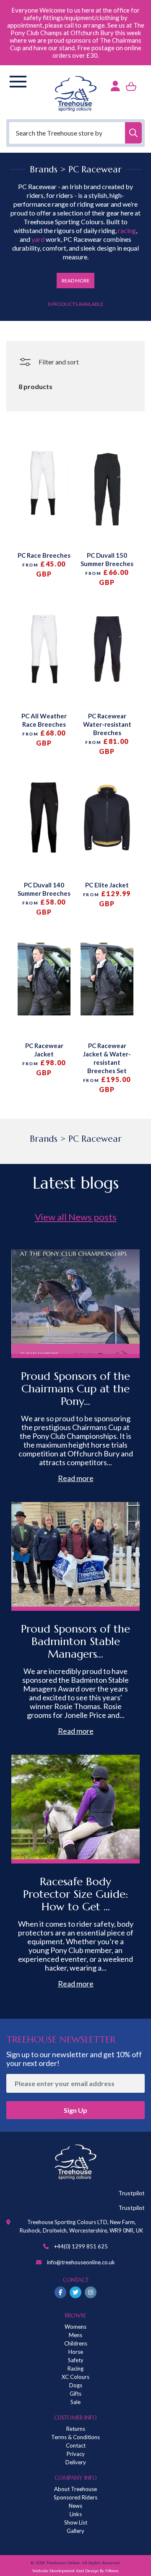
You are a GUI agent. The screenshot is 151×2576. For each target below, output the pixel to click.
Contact (76, 2445)
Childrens (76, 2343)
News (75, 2506)
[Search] (133, 133)
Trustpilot (131, 2193)
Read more (76, 1478)
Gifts (75, 2394)
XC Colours (75, 2377)
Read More (76, 281)
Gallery (75, 2531)
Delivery (76, 2462)
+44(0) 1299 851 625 (81, 2246)
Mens (75, 2335)
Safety (76, 2360)
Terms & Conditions (75, 2437)
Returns (76, 2429)
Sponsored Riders (75, 2497)
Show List (76, 2522)
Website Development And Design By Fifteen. (76, 2571)
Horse (76, 2352)
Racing (75, 2368)
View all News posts (76, 1217)
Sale (75, 2402)
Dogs (76, 2385)
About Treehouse (75, 2489)
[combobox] (75, 133)
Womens (75, 2327)
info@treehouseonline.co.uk (81, 2262)
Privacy (76, 2454)
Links (76, 2514)
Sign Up (75, 2110)
